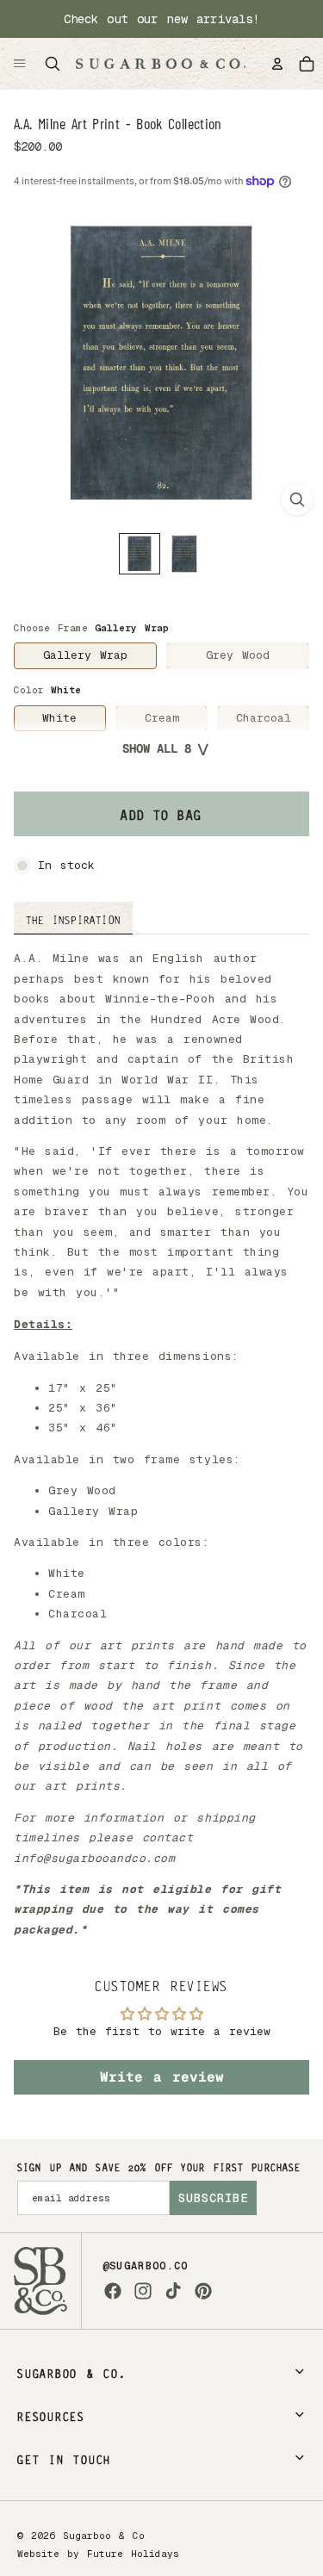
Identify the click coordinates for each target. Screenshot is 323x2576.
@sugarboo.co (146, 2266)
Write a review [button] (162, 2077)
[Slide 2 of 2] (184, 554)
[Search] (53, 64)
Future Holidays (133, 2554)
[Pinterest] (203, 2291)
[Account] (277, 64)
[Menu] (20, 64)
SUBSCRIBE (213, 2198)
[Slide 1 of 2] (140, 554)
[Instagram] (143, 2291)
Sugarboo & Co (104, 2536)
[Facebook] (113, 2291)
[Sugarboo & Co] (161, 64)
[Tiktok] (173, 2291)
